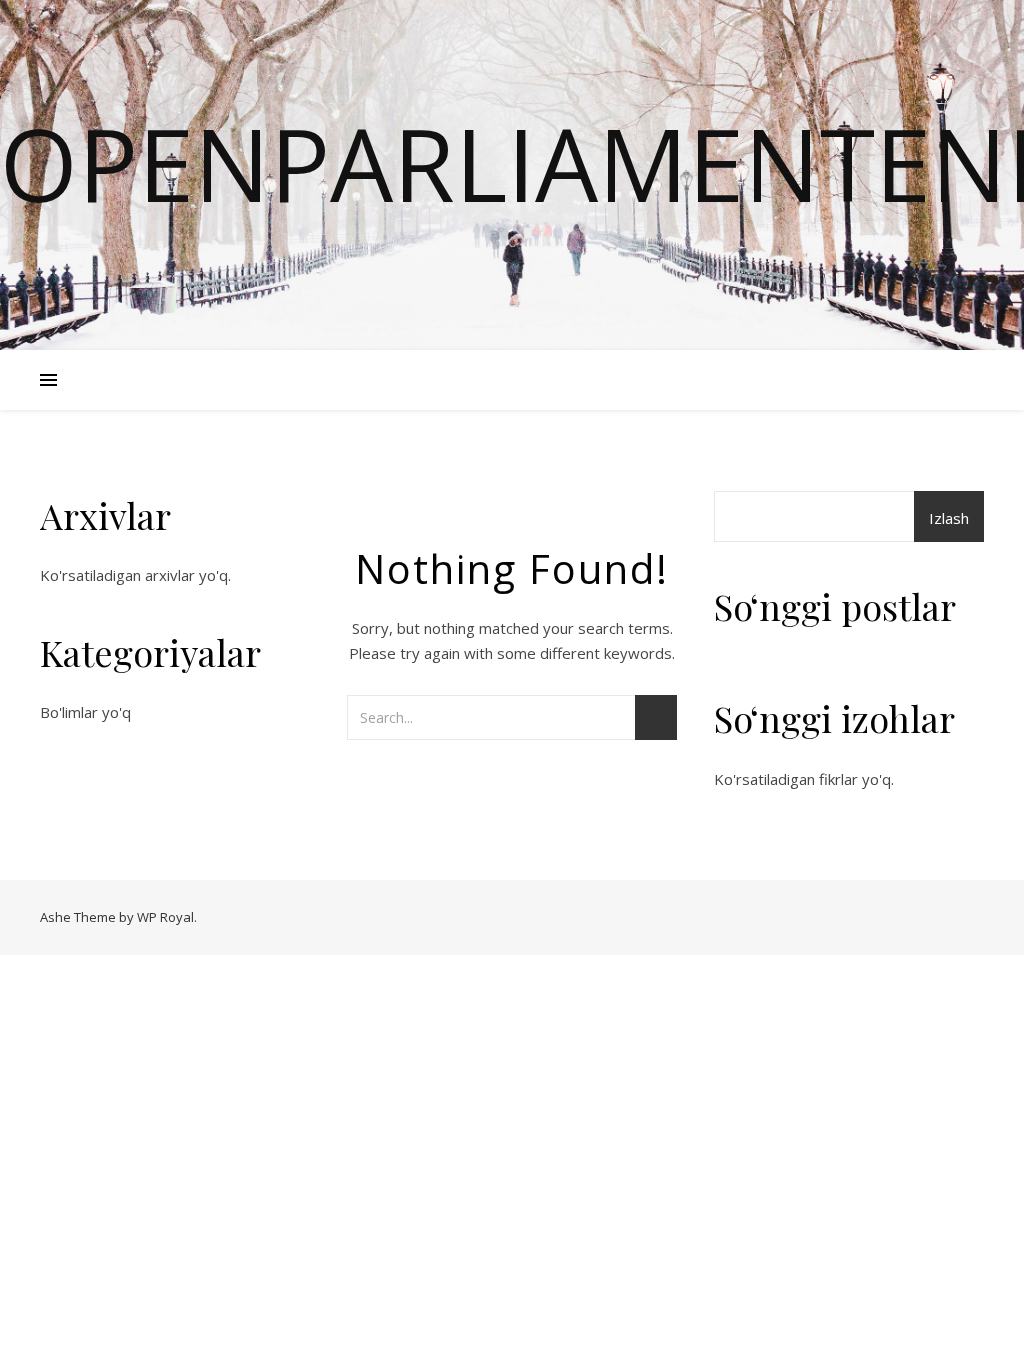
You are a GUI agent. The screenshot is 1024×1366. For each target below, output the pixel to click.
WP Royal (165, 917)
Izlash (949, 518)
